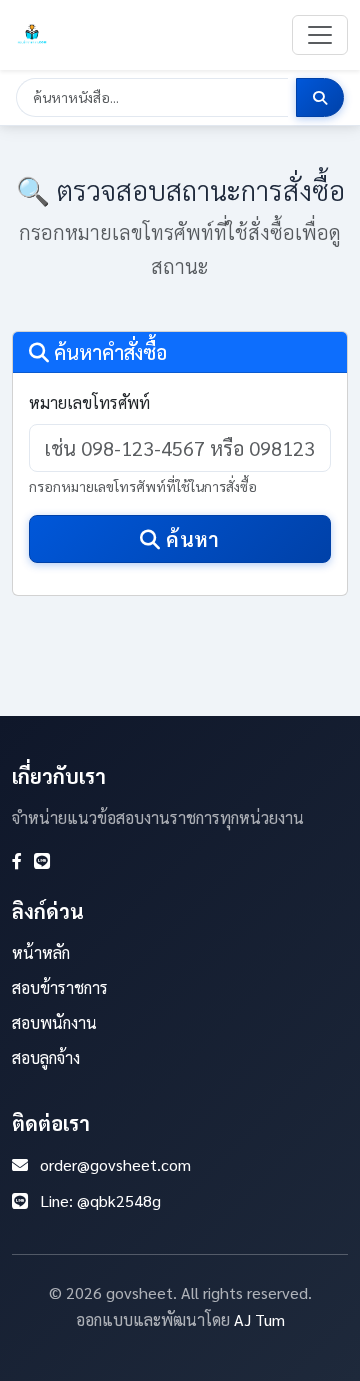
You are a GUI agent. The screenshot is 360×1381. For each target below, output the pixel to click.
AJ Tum (259, 1319)
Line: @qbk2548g (100, 1200)
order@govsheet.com (115, 1164)
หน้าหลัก (41, 952)
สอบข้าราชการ (60, 987)
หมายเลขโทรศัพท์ (89, 402)
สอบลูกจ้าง (46, 1057)
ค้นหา (190, 539)
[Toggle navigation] (320, 35)
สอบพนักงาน (54, 1022)
